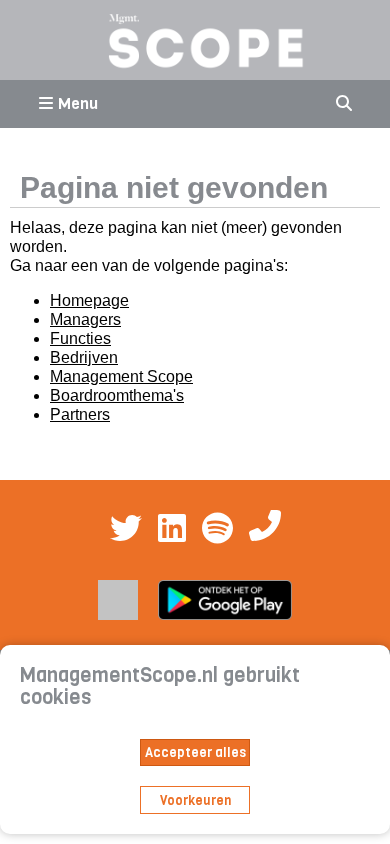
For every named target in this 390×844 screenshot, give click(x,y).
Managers (85, 319)
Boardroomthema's (117, 395)
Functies (80, 338)
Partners (80, 414)
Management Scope (121, 376)
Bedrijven (84, 357)
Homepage (89, 300)
